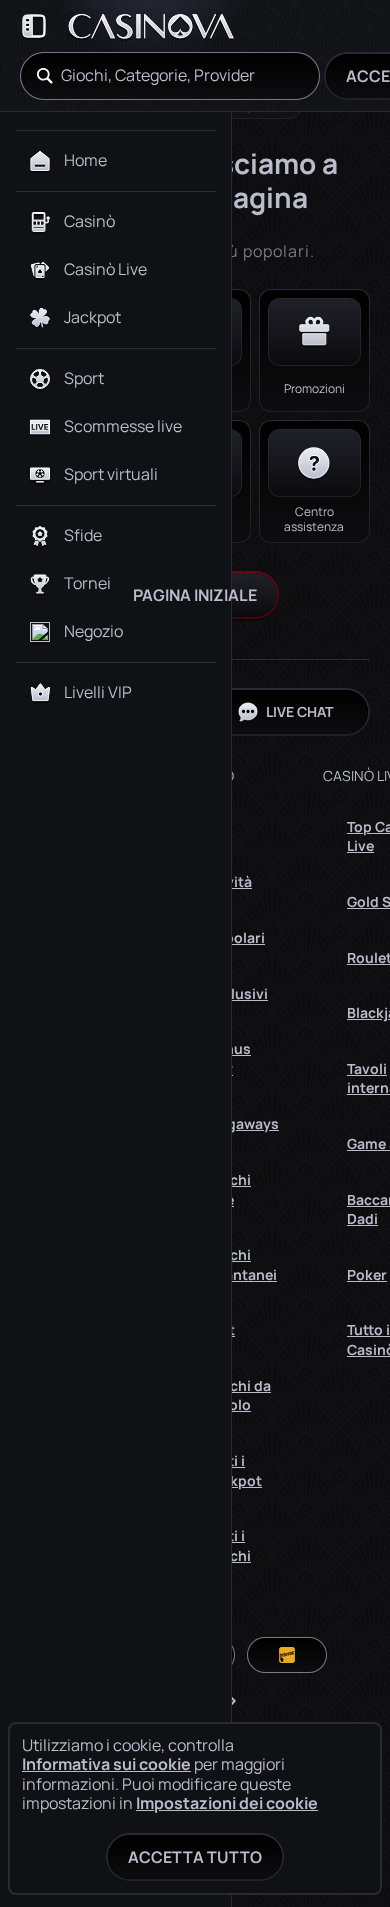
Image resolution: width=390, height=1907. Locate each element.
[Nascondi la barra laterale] (34, 26)
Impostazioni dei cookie (227, 1803)
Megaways (243, 1123)
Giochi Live (229, 1189)
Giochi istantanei (242, 1264)
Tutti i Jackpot (234, 1470)
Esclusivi (237, 993)
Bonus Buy (229, 1058)
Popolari (236, 937)
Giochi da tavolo (239, 1395)
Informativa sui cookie (106, 1764)
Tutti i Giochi (229, 1545)
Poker (367, 1274)
